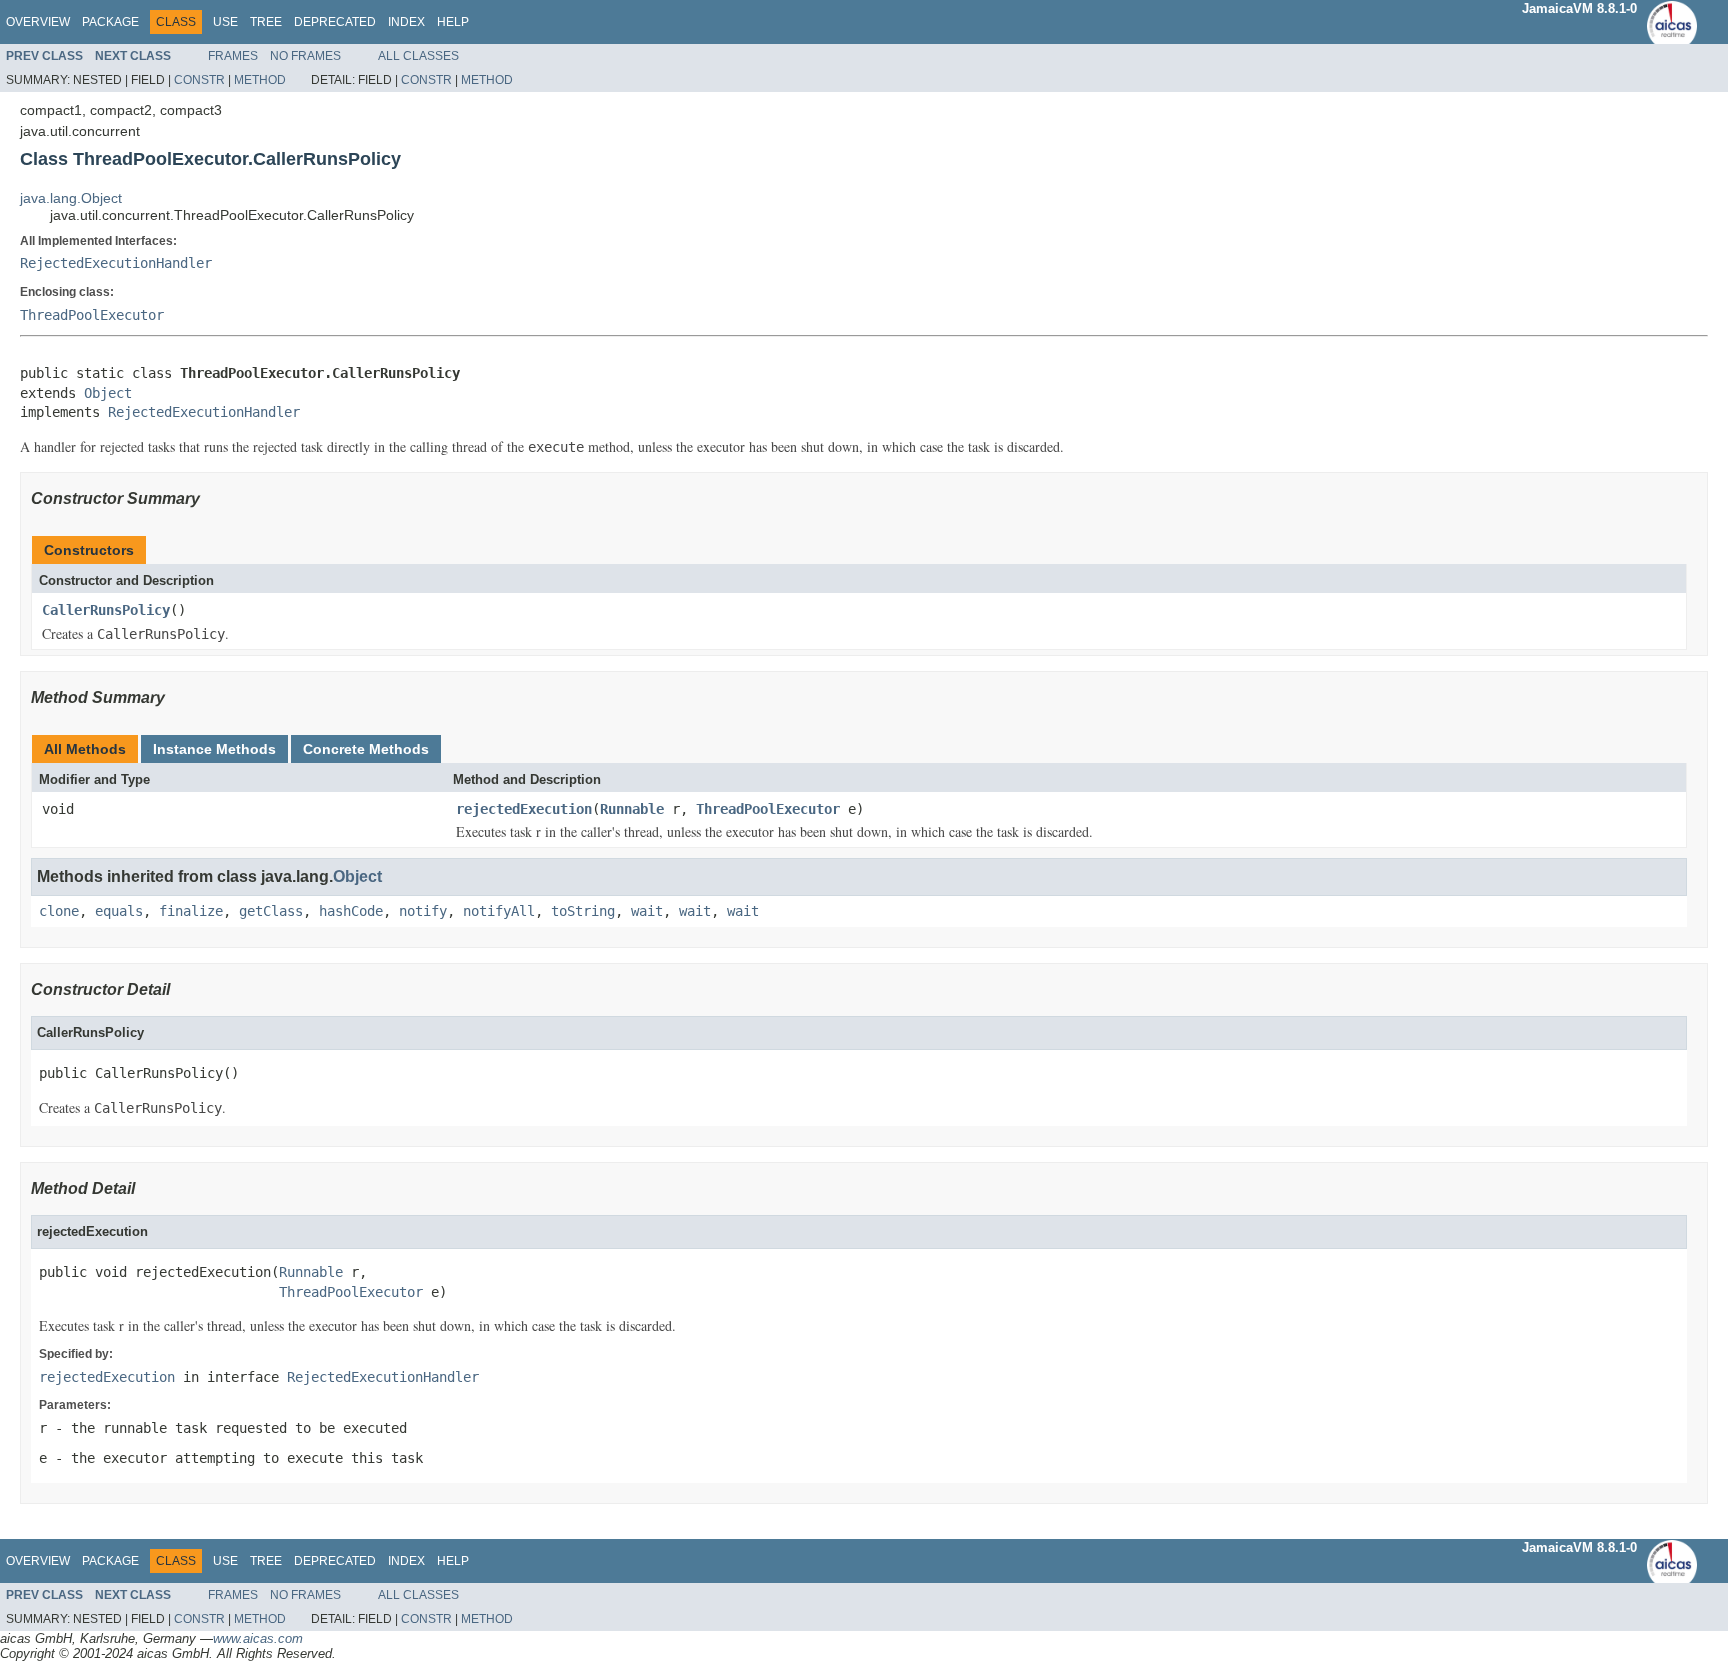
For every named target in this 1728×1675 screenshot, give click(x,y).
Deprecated (335, 22)
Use (225, 22)
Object (108, 393)
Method (260, 80)
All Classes (418, 56)
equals (119, 911)
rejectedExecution (524, 809)
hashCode (351, 911)
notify (423, 911)
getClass (271, 911)
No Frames (305, 56)
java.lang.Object (71, 198)
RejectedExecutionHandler (116, 263)
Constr (199, 80)
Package (110, 22)
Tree (266, 22)
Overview (38, 22)
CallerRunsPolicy (106, 610)
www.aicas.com (258, 1638)
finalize (191, 911)
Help (453, 22)
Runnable (632, 809)
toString (583, 911)
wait (647, 911)
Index (406, 22)
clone (59, 911)
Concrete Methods (366, 749)
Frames (233, 56)
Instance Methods (214, 749)
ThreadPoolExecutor (92, 315)
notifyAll (499, 911)
